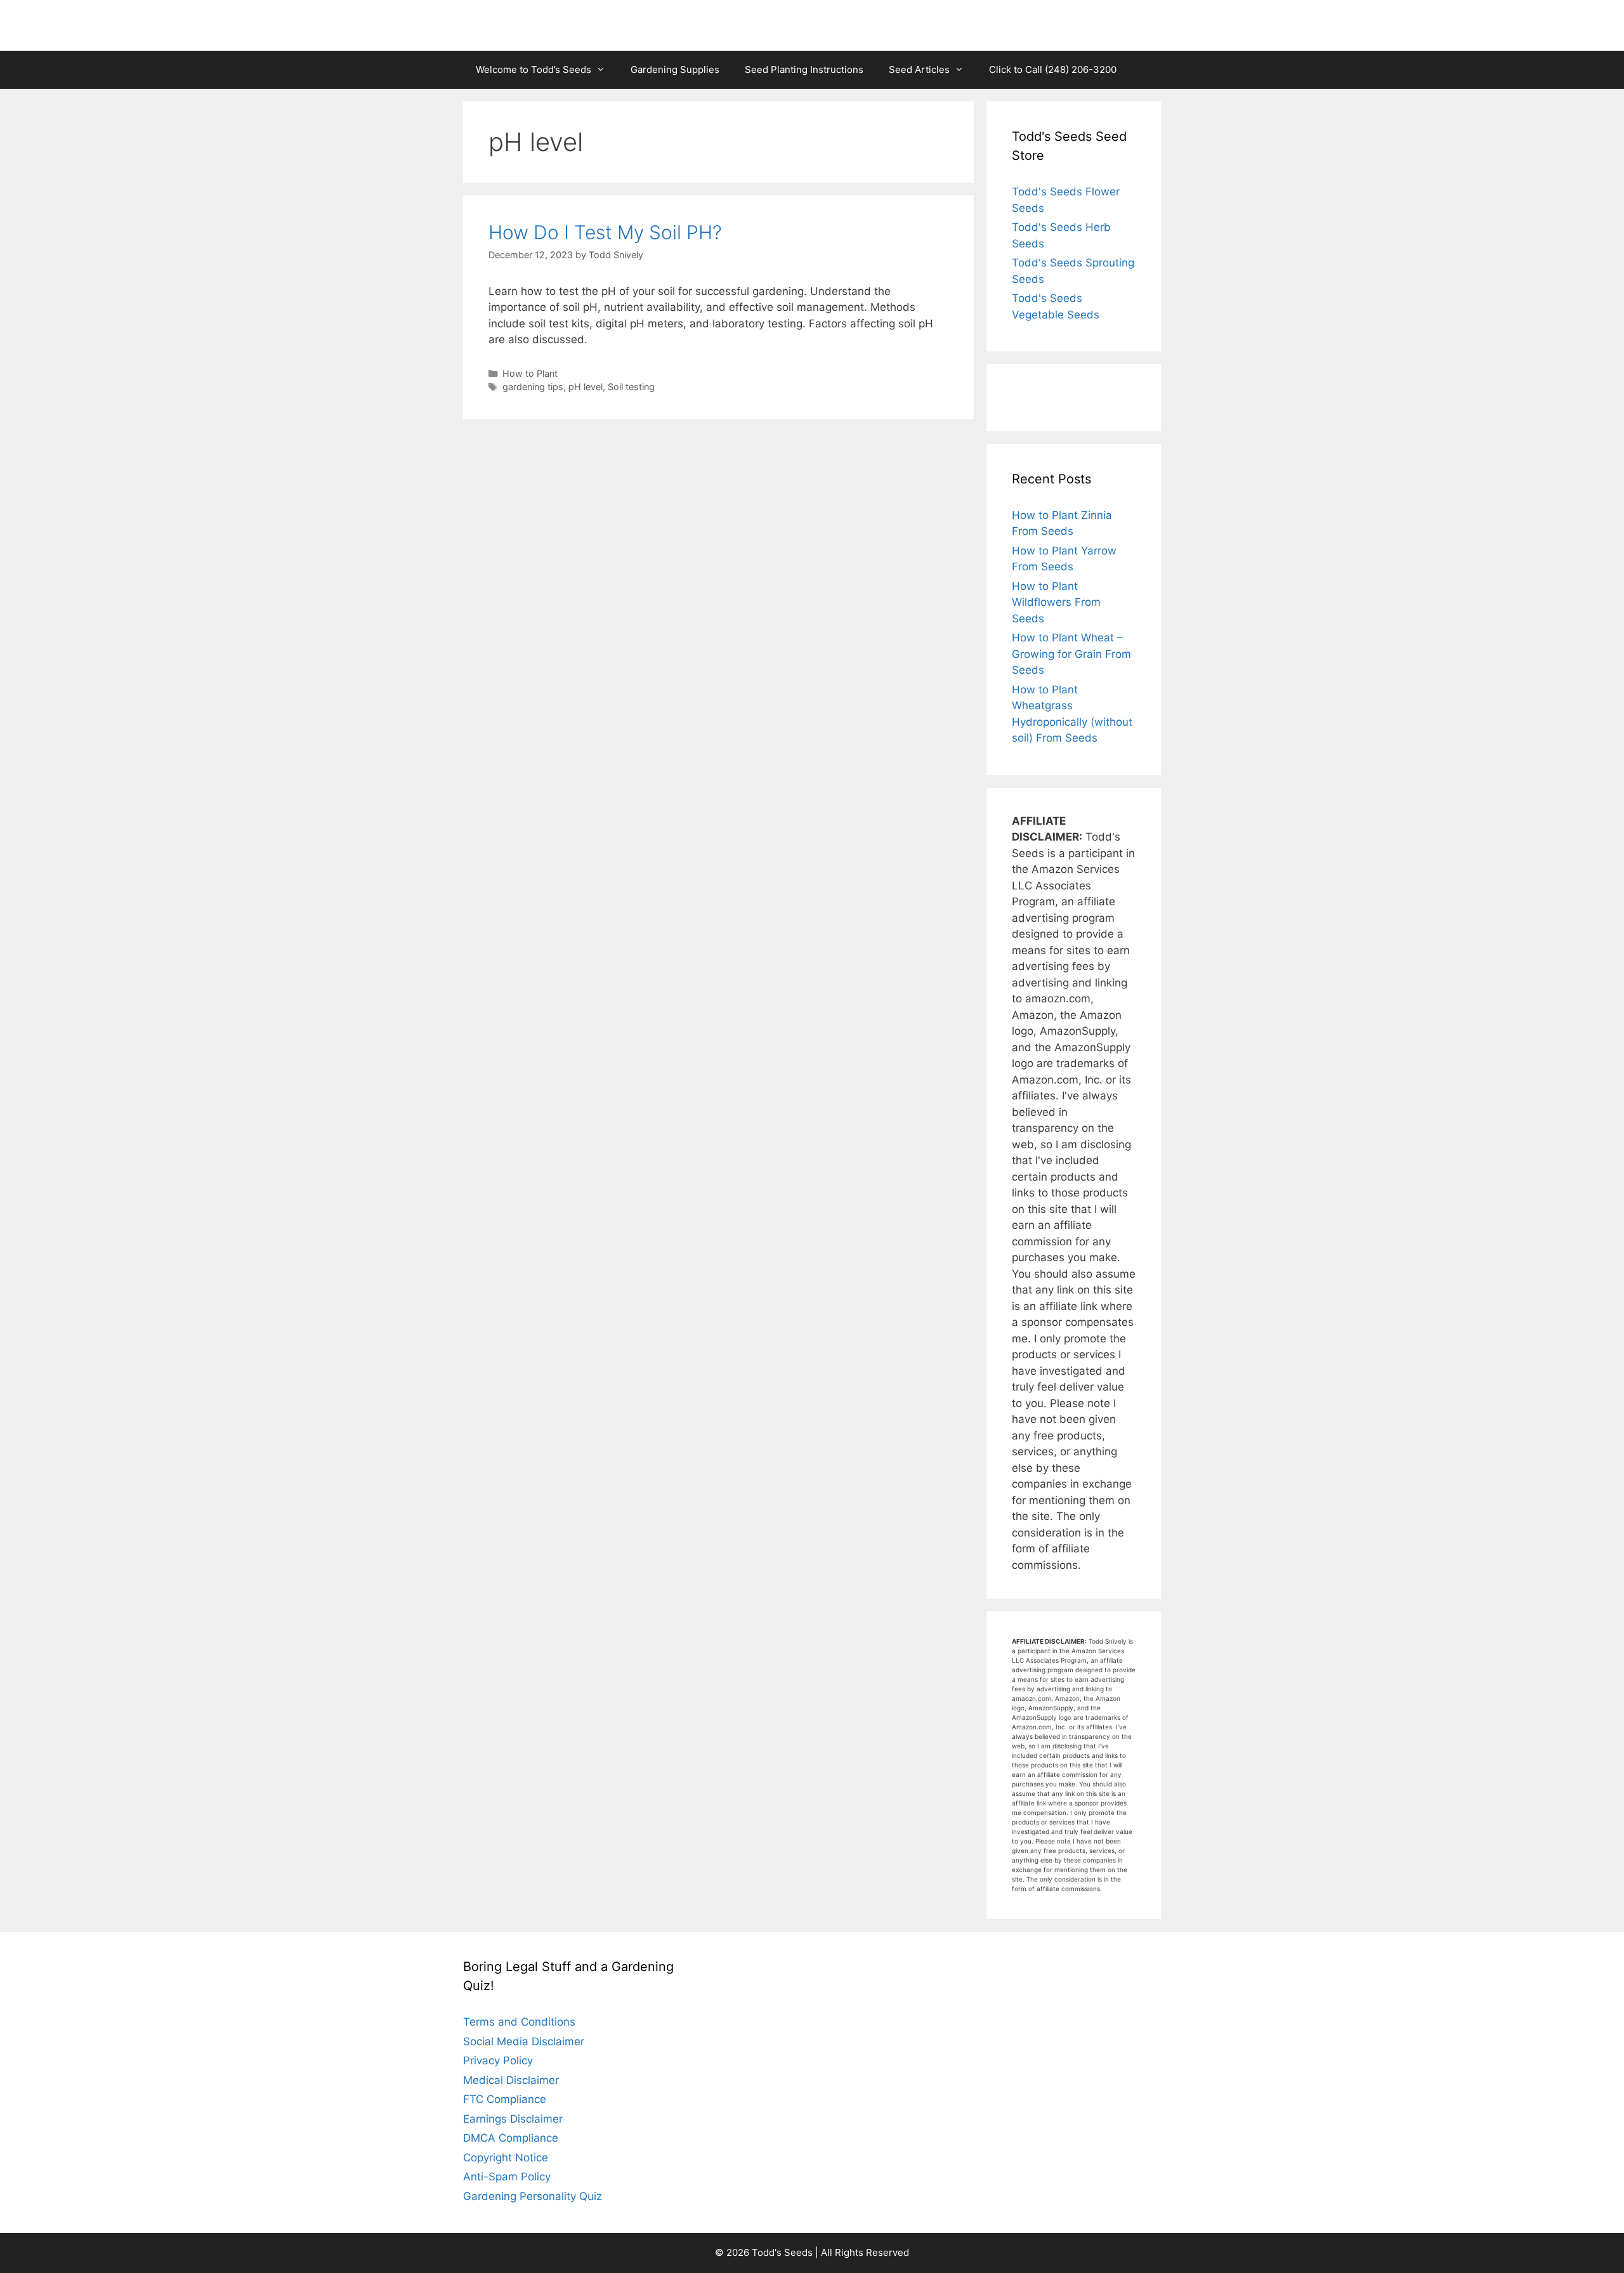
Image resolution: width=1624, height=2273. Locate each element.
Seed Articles (919, 69)
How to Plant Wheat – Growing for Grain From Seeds (1071, 654)
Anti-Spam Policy (507, 2177)
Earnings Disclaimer (513, 2119)
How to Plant (530, 373)
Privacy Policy (498, 2060)
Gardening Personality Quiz (533, 2196)
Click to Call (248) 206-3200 (1053, 69)
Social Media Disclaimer (524, 2041)
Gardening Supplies (675, 69)
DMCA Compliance (511, 2138)
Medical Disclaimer (511, 2080)
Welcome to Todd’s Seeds (534, 69)
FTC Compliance (505, 2099)
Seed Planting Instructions (804, 69)
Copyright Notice (506, 2158)
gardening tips (533, 387)
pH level (586, 387)
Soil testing (631, 387)
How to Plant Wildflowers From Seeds (1056, 602)
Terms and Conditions (519, 2022)
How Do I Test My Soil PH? (605, 232)
